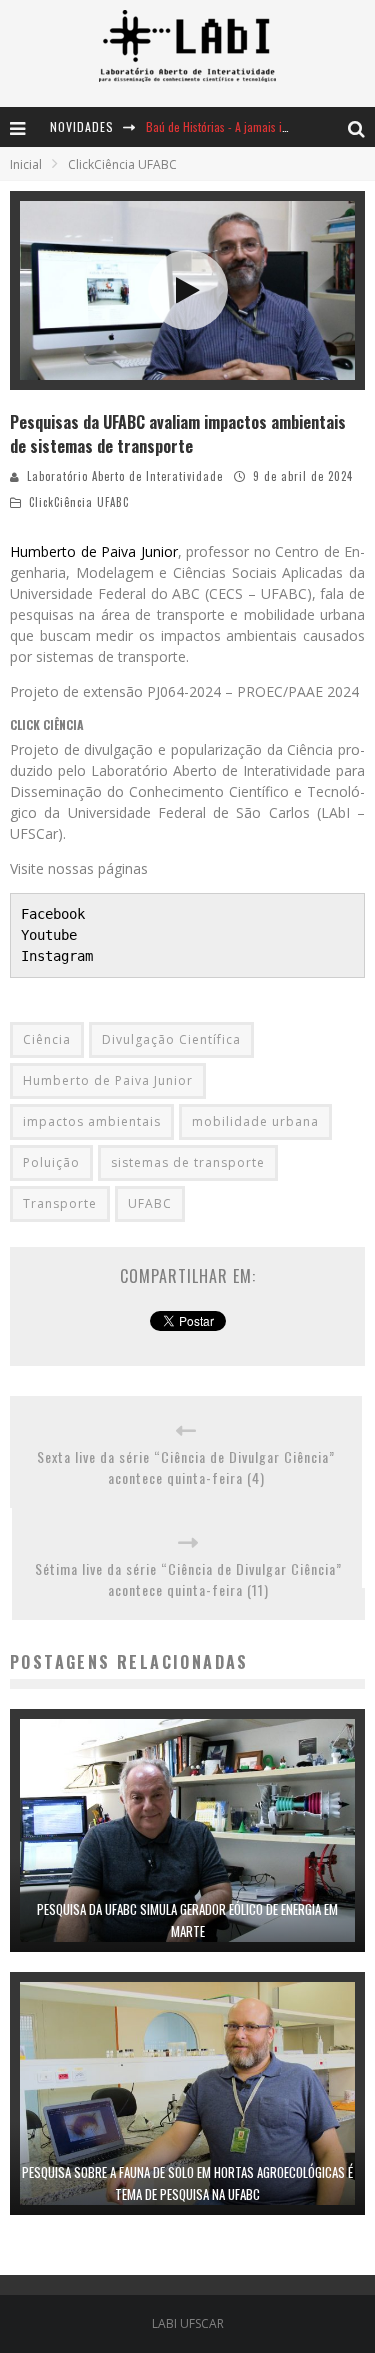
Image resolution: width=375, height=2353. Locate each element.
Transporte (60, 1203)
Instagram (57, 956)
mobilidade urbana (255, 1121)
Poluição (51, 1162)
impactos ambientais (92, 1121)
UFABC (150, 1203)
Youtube (49, 935)
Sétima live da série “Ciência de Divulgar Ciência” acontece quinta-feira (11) (188, 1579)
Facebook (53, 914)
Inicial (26, 164)
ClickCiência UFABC (79, 502)
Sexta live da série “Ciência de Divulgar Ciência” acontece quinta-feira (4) (186, 1467)
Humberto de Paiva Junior (94, 551)
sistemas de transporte (188, 1162)
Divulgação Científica (171, 1039)
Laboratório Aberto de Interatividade (125, 476)
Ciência (47, 1039)
